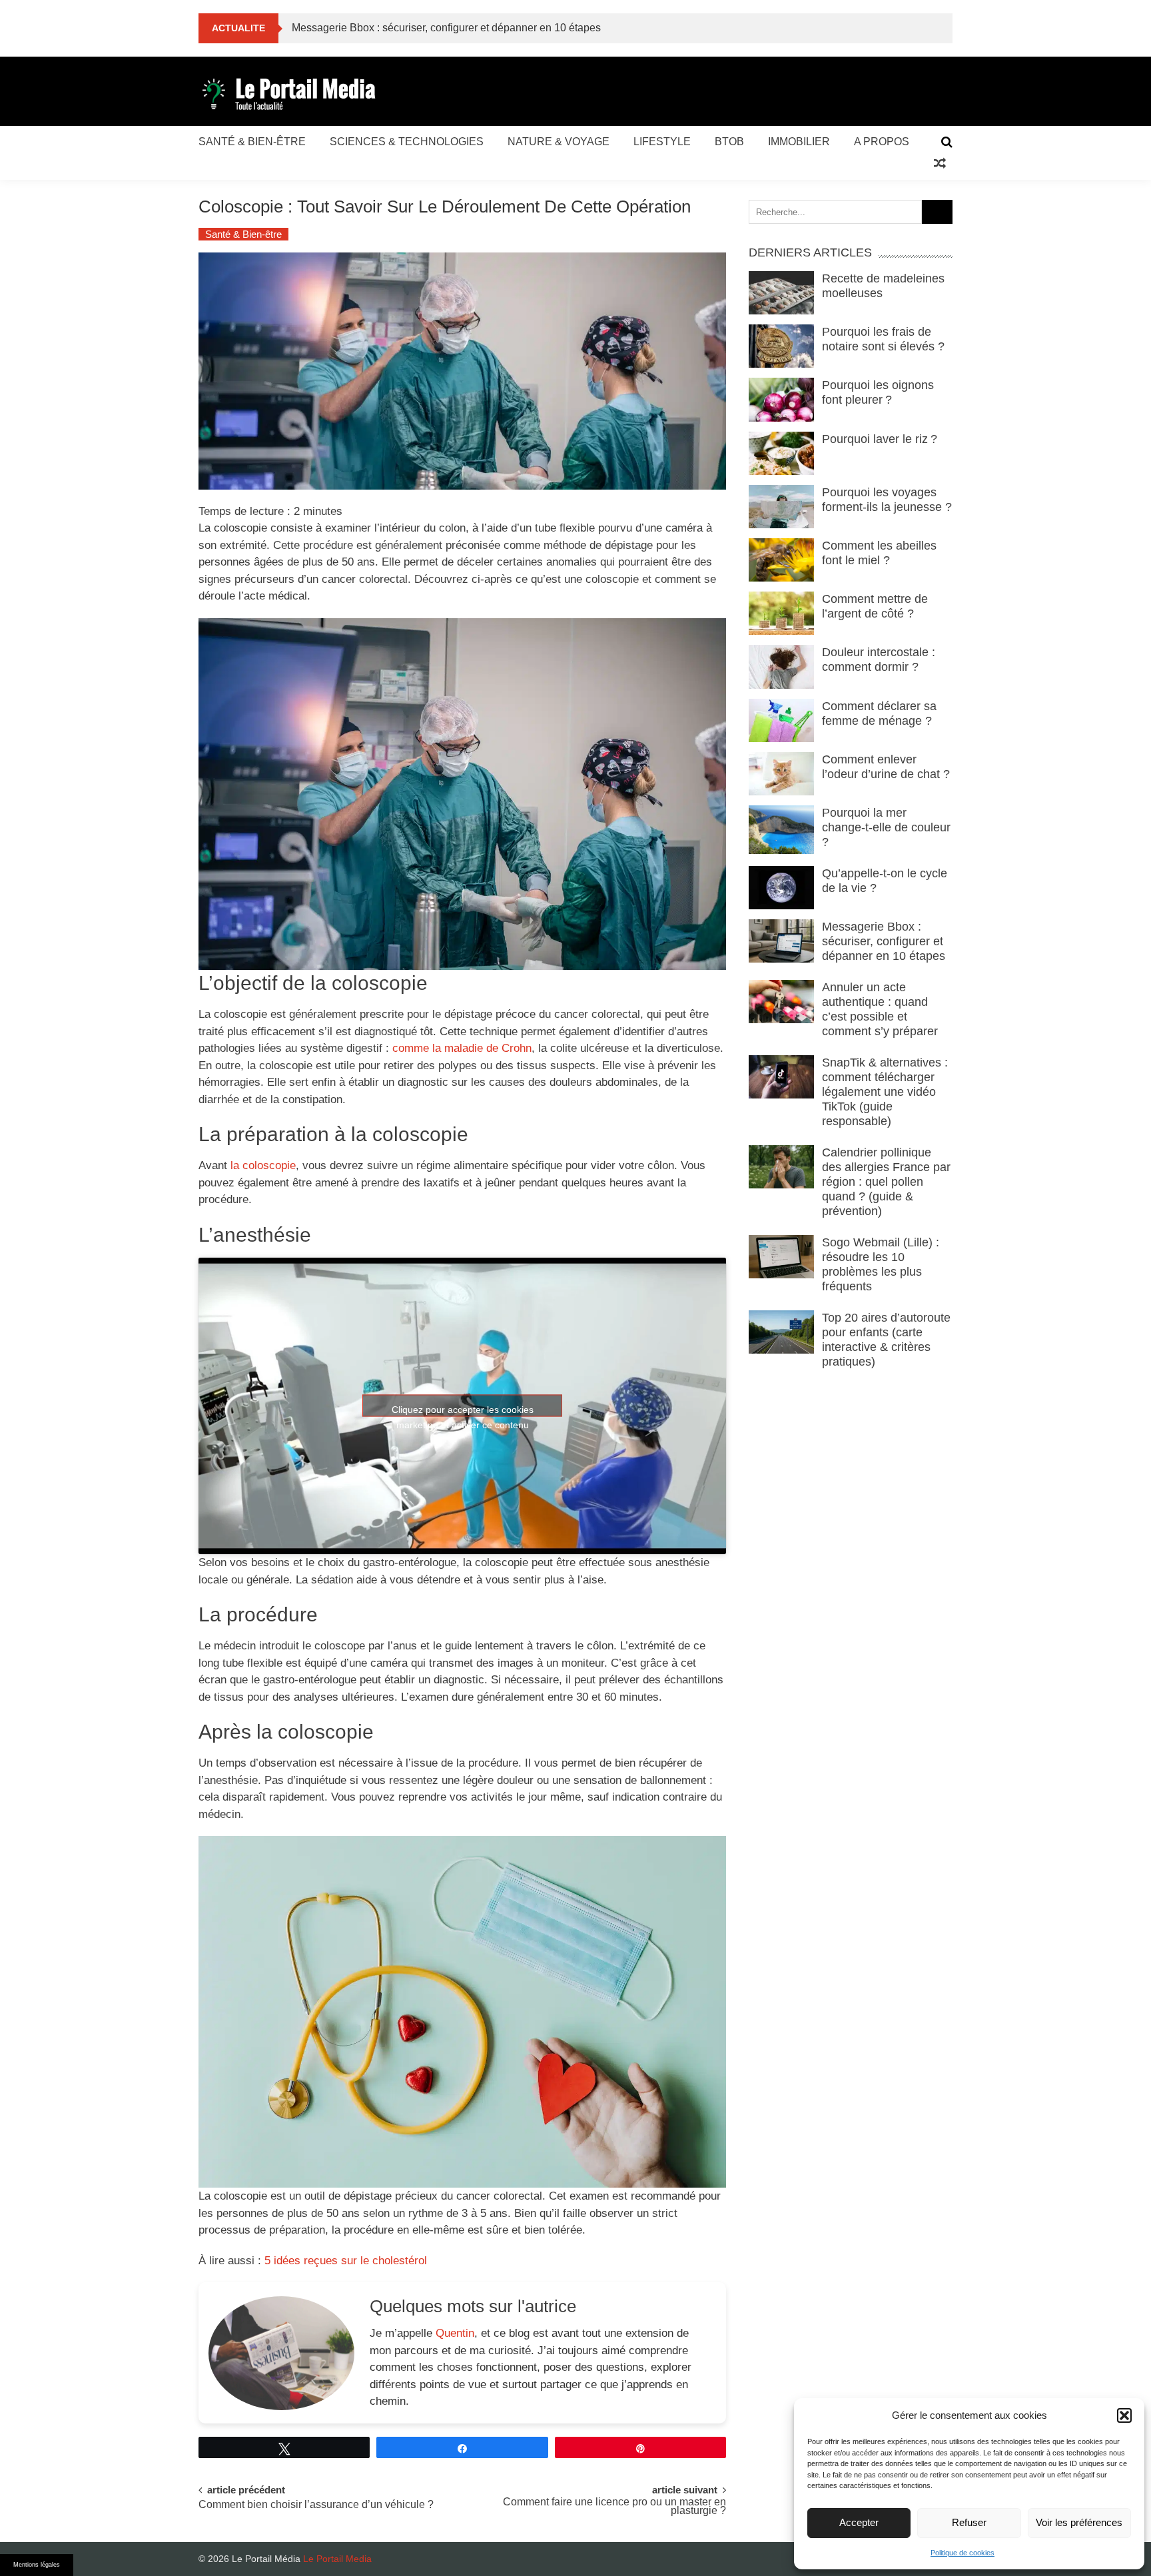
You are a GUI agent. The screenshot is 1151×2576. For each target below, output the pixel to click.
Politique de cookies (962, 2553)
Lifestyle (662, 142)
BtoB (729, 142)
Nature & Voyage (559, 142)
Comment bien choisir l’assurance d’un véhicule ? (316, 2505)
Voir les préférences (1079, 2522)
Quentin (455, 2333)
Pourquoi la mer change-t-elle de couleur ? (886, 827)
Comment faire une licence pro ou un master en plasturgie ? (614, 2507)
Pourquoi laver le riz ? (881, 439)
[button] (1124, 2415)
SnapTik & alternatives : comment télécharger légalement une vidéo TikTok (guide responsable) (885, 1092)
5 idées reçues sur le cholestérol (346, 2261)
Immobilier (799, 142)
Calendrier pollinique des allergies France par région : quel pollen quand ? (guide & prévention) (886, 1182)
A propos (882, 142)
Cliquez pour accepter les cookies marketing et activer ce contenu (463, 1411)
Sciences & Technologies (407, 142)
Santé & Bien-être (252, 142)
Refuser (969, 2522)
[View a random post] (940, 164)
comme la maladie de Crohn (462, 1048)
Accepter (859, 2522)
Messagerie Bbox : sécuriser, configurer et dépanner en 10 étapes (884, 941)
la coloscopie (263, 1165)
